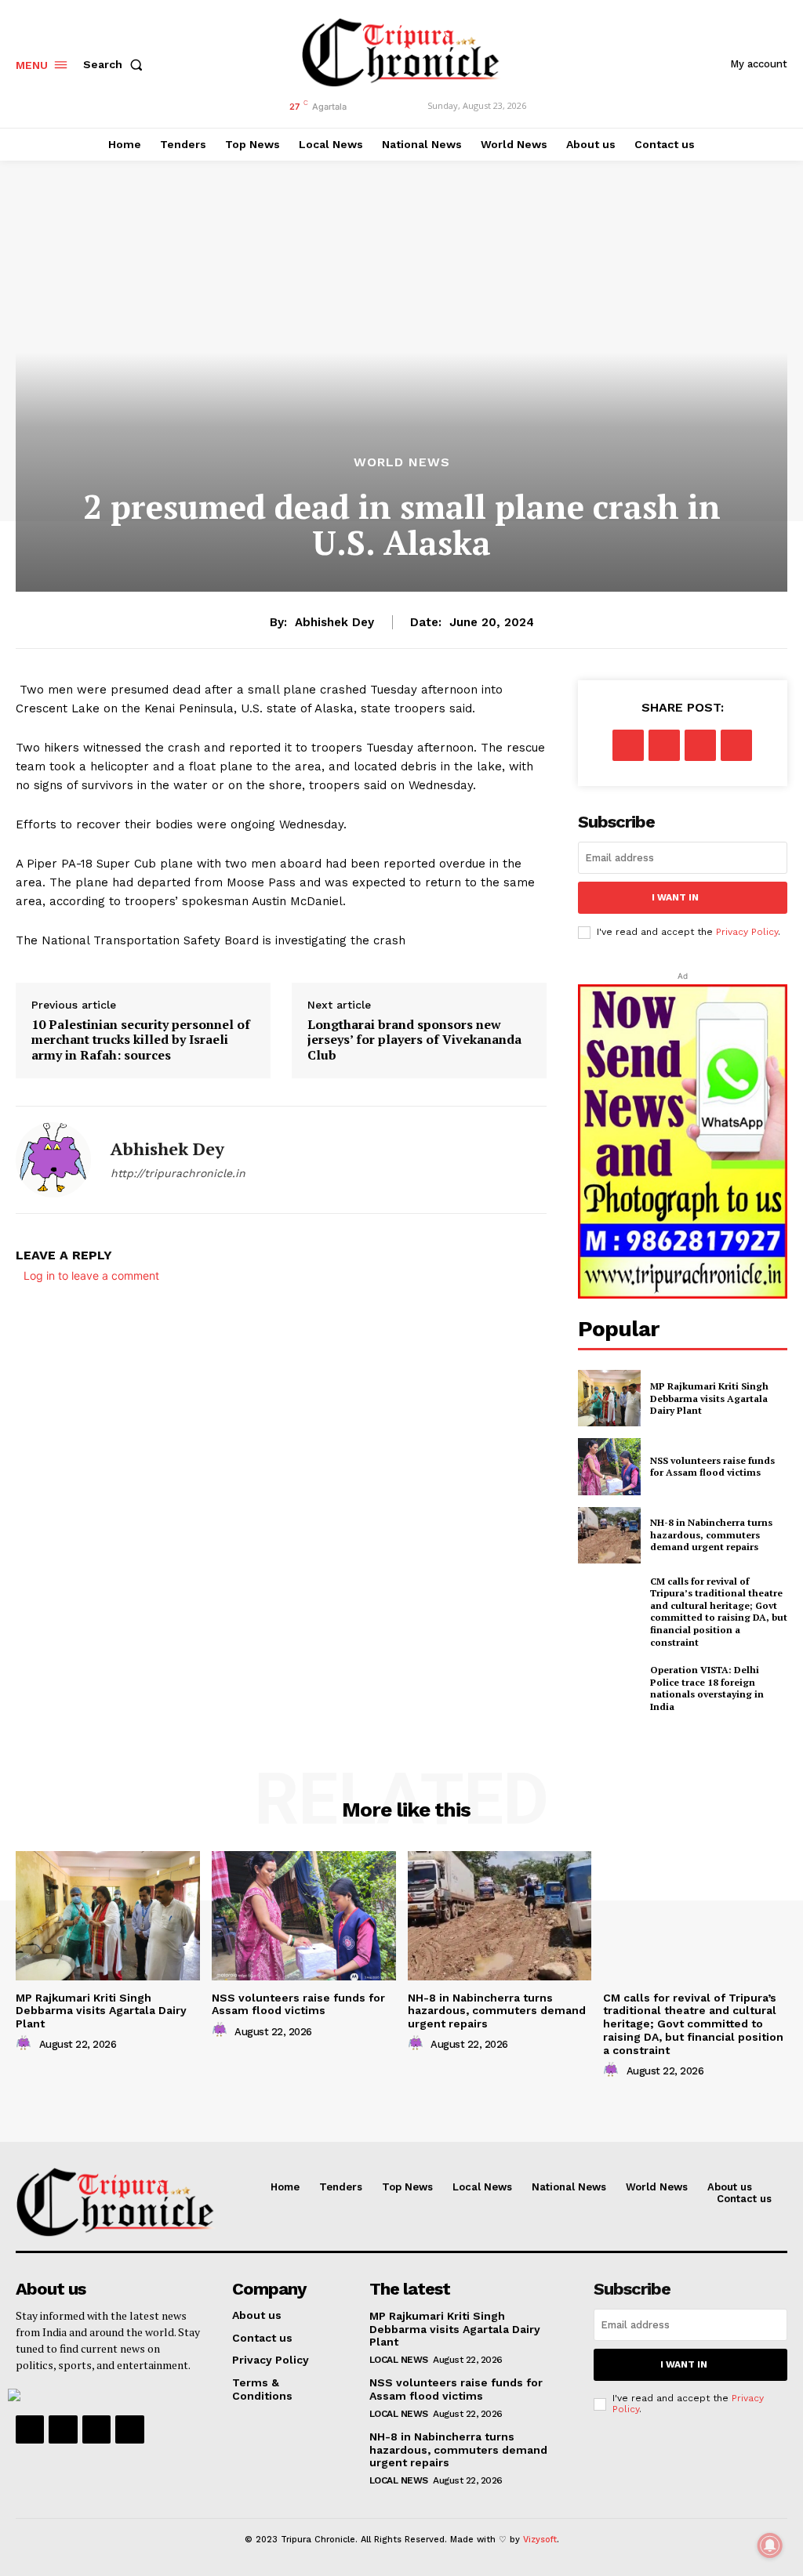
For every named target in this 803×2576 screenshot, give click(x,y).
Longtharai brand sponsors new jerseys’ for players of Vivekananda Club (414, 1040)
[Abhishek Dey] (53, 1160)
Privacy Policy (747, 932)
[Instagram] (63, 2429)
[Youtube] (129, 2429)
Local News (399, 2360)
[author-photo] (26, 2044)
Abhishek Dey (334, 622)
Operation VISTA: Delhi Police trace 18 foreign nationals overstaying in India (707, 1688)
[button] (116, 64)
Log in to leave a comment (91, 1275)
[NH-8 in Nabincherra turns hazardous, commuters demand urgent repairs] (609, 1535)
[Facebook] (628, 745)
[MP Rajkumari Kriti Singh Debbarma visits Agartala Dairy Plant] (609, 1398)
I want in (675, 897)
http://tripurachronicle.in (178, 1173)
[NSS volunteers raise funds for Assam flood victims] (609, 1466)
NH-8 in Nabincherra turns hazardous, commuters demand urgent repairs (711, 1534)
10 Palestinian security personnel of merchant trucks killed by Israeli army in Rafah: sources (141, 1040)
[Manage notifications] (770, 2545)
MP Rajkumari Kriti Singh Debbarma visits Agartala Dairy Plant (709, 1398)
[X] (664, 745)
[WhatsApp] (736, 745)
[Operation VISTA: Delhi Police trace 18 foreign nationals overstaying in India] (609, 1688)
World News (402, 462)
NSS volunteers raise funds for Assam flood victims (712, 1467)
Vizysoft (540, 2540)
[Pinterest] (700, 745)
